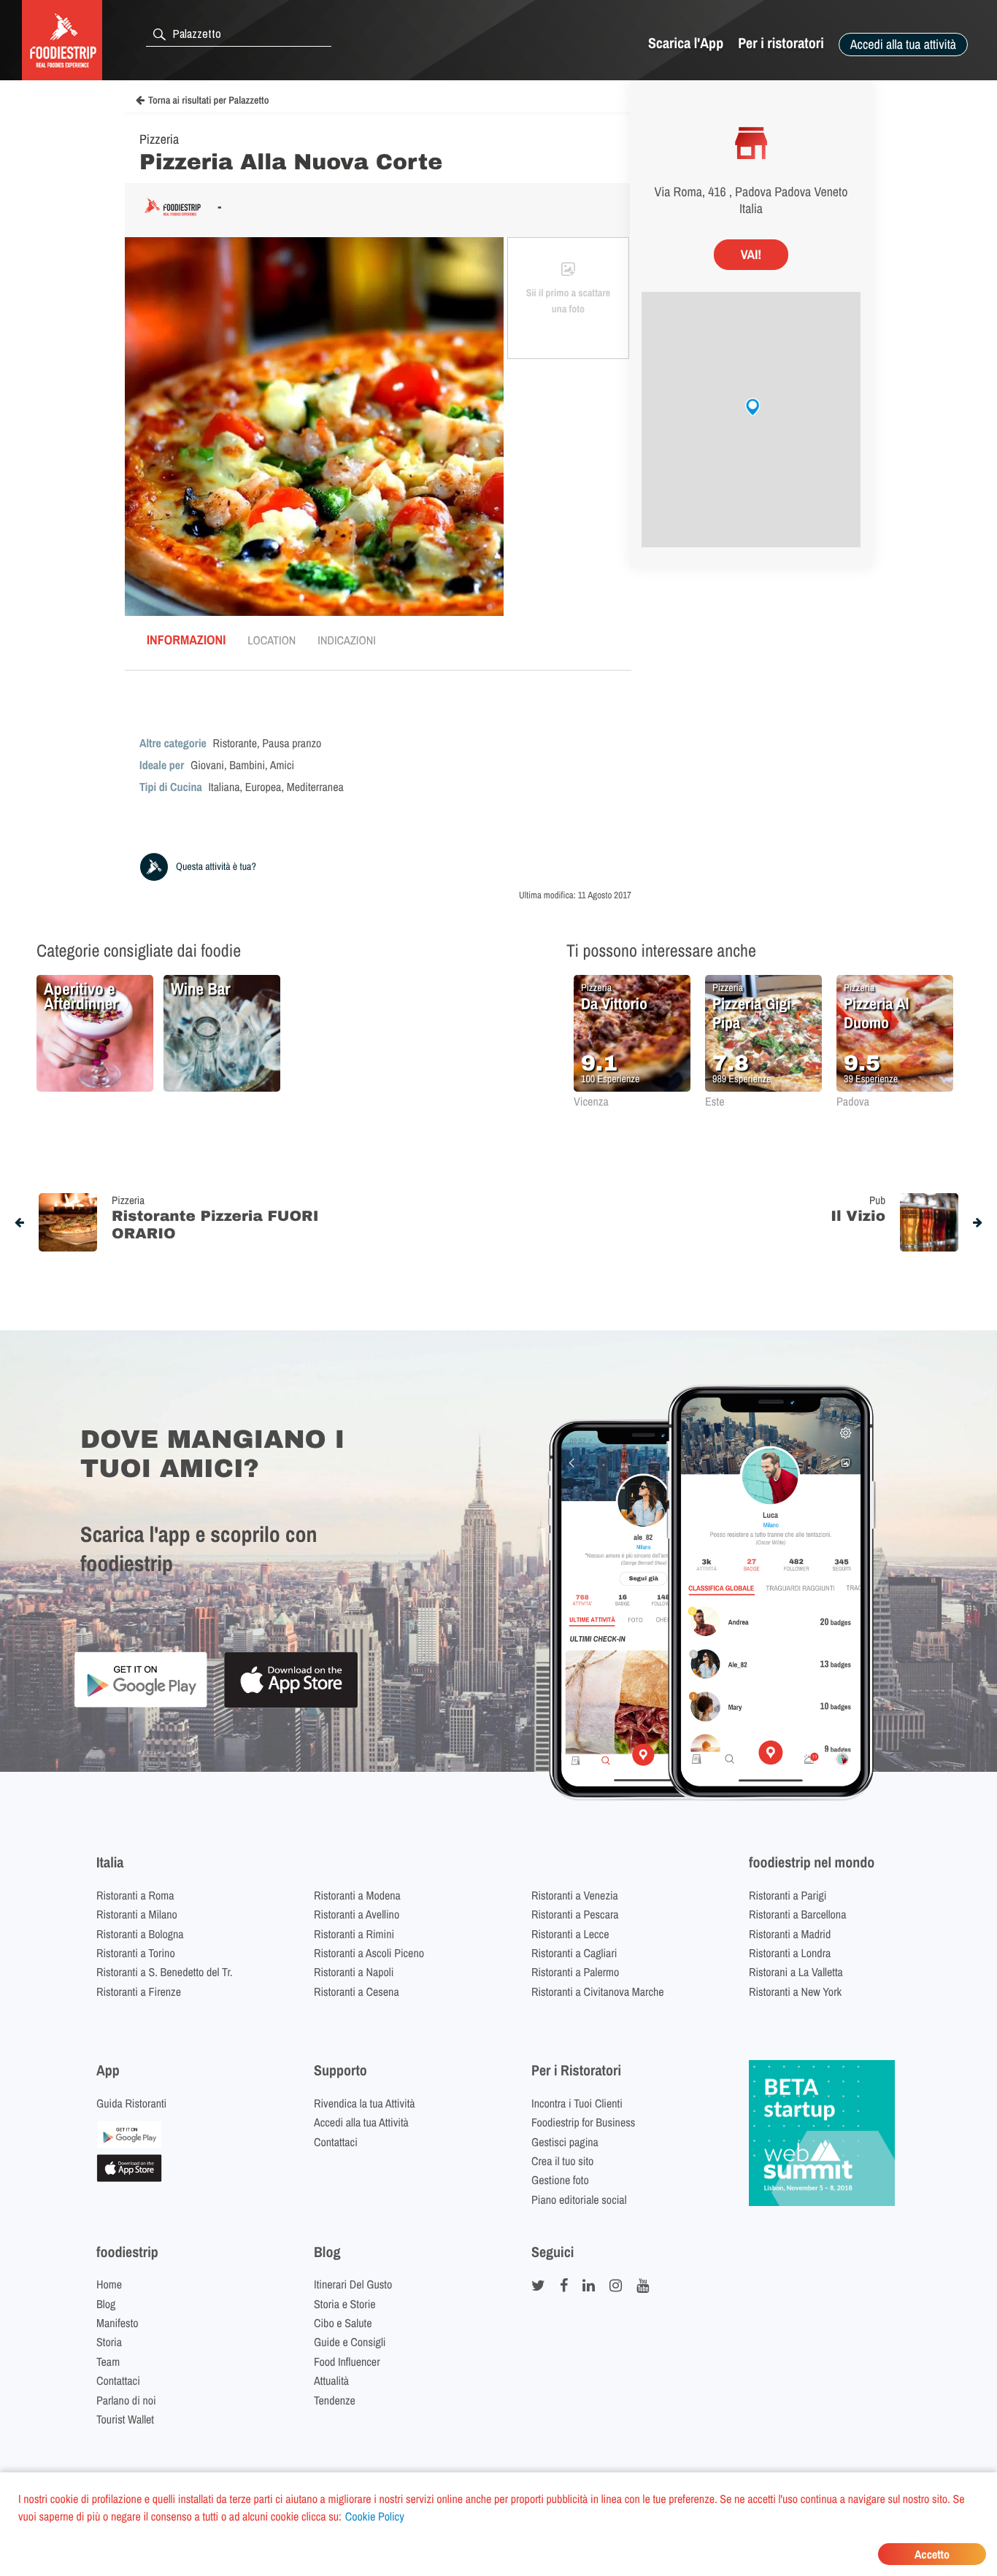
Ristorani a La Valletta (796, 1972)
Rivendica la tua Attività (365, 2103)
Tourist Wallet (125, 2419)
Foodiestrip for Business (583, 2122)
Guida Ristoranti (131, 2103)
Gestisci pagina (565, 2142)
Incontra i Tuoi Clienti (577, 2103)
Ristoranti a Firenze (139, 1991)
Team (108, 2361)
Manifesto (118, 2323)
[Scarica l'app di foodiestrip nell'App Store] (291, 1706)
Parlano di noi (126, 2400)
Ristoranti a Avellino (357, 1914)
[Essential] (129, 2178)
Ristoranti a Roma (135, 1895)
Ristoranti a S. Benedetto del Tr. (165, 1972)
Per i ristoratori (781, 43)
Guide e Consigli (350, 2342)
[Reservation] (129, 2144)
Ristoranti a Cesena (357, 1991)
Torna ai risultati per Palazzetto (209, 101)
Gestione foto (560, 2180)
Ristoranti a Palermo (575, 1972)
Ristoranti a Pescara (575, 1914)
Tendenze (335, 2400)
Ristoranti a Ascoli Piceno (369, 1953)
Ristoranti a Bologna (140, 1934)
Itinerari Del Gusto (353, 2284)
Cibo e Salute (343, 2323)
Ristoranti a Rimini (354, 1934)
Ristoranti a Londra (790, 1953)
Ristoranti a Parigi (788, 1895)
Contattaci (336, 2142)
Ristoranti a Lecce (570, 1934)
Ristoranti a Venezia (575, 1895)
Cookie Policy (375, 2516)
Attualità (331, 2380)
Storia (109, 2342)
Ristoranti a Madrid (790, 1934)
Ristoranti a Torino (136, 1953)
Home (109, 2284)
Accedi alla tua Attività (361, 2122)
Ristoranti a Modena (357, 1895)
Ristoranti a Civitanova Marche (598, 1991)
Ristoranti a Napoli (354, 1972)
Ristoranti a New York (795, 1991)
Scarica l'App (686, 43)
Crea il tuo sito (562, 2161)
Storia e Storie (345, 2304)
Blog (106, 2304)
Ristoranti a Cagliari (574, 1953)
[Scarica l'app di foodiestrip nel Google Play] (140, 1705)
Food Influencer (347, 2361)
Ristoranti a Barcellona (797, 1914)
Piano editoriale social (579, 2199)
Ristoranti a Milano (137, 1914)
